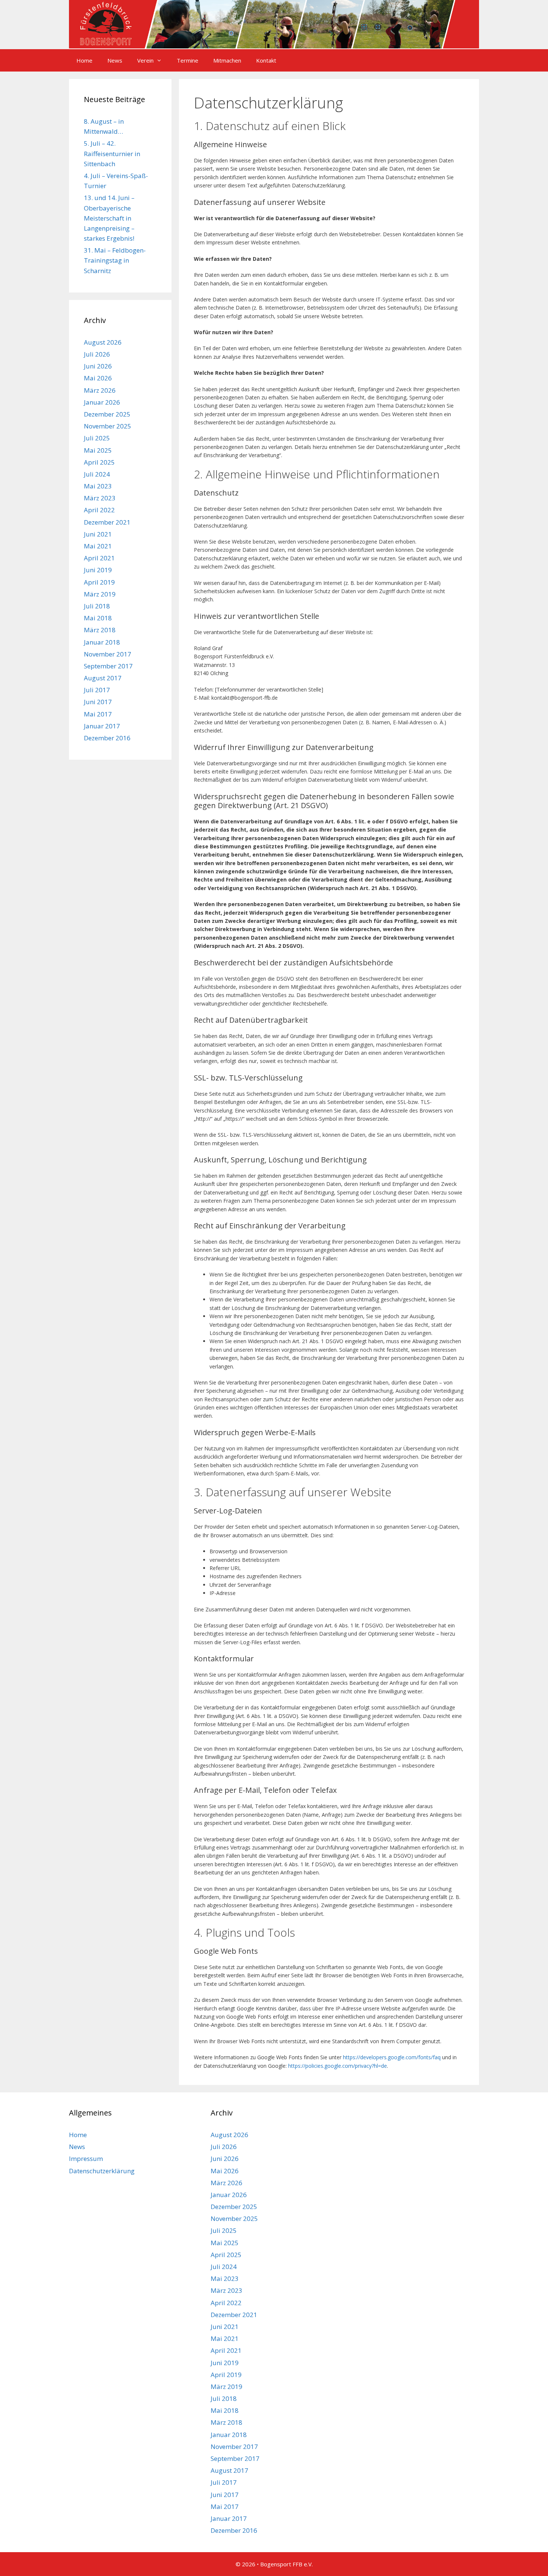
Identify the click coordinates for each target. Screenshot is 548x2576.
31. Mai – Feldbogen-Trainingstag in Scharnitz (115, 260)
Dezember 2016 (107, 738)
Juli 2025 (97, 438)
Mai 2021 (98, 546)
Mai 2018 (98, 618)
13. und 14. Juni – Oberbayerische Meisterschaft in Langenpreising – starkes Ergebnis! (109, 218)
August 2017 (103, 678)
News (115, 60)
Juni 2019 (98, 570)
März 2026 (100, 390)
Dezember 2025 (107, 414)
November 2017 (108, 654)
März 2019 (100, 594)
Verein (145, 60)
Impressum (86, 2159)
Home (84, 60)
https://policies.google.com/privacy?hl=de (338, 2066)
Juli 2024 (97, 474)
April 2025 (99, 462)
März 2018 (100, 630)
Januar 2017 (102, 726)
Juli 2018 (97, 606)
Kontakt (266, 60)
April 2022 (99, 510)
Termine (188, 60)
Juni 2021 (98, 534)
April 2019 (99, 582)
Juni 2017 (98, 702)
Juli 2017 (97, 690)
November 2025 (108, 426)
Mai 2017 (98, 714)
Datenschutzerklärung (102, 2171)
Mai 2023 (98, 486)
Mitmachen (227, 60)
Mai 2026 (98, 378)
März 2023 (100, 498)
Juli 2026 (97, 354)
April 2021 (99, 558)
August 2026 (103, 342)
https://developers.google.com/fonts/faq (392, 2057)
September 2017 (108, 666)
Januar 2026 (102, 402)
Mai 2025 (98, 450)
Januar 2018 (102, 642)
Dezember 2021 (107, 522)
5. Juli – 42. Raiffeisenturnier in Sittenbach (112, 153)
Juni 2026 (98, 366)
